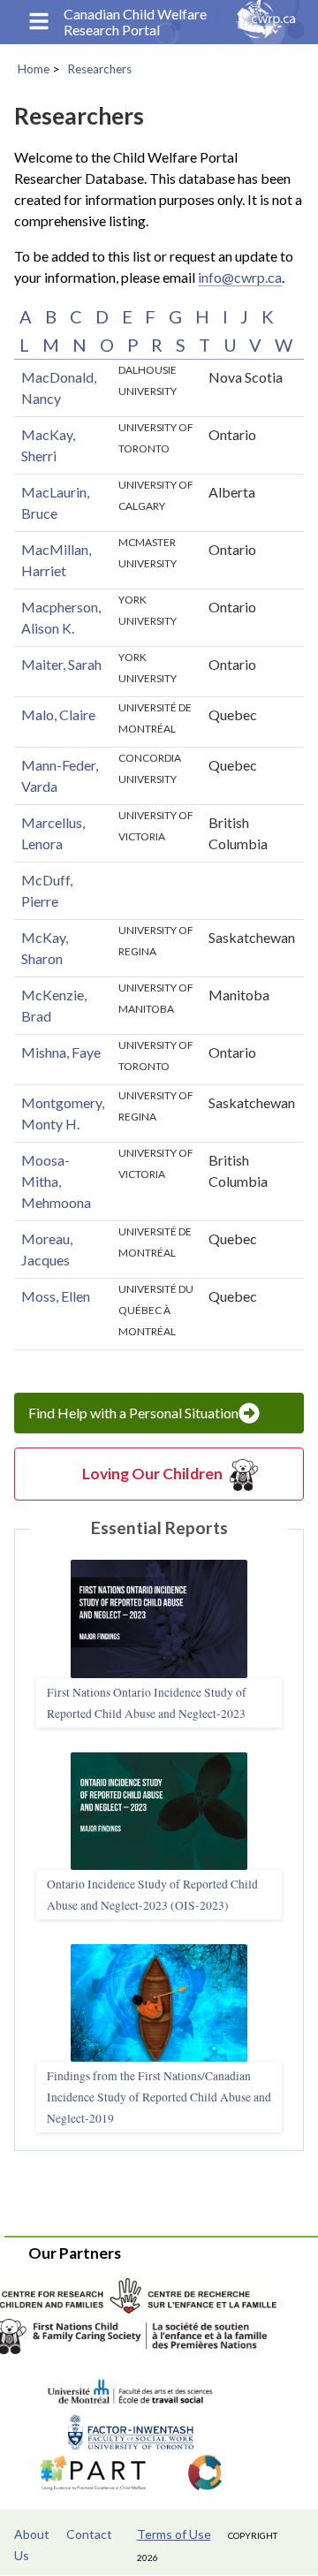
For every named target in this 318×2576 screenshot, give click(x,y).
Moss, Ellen (56, 1296)
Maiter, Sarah (61, 664)
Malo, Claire (58, 714)
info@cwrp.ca (240, 277)
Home (34, 69)
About (32, 2534)
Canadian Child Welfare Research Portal (135, 22)
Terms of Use (174, 2534)
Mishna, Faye (61, 1052)
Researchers (99, 69)
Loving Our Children (152, 1474)
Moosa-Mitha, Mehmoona (56, 1181)
